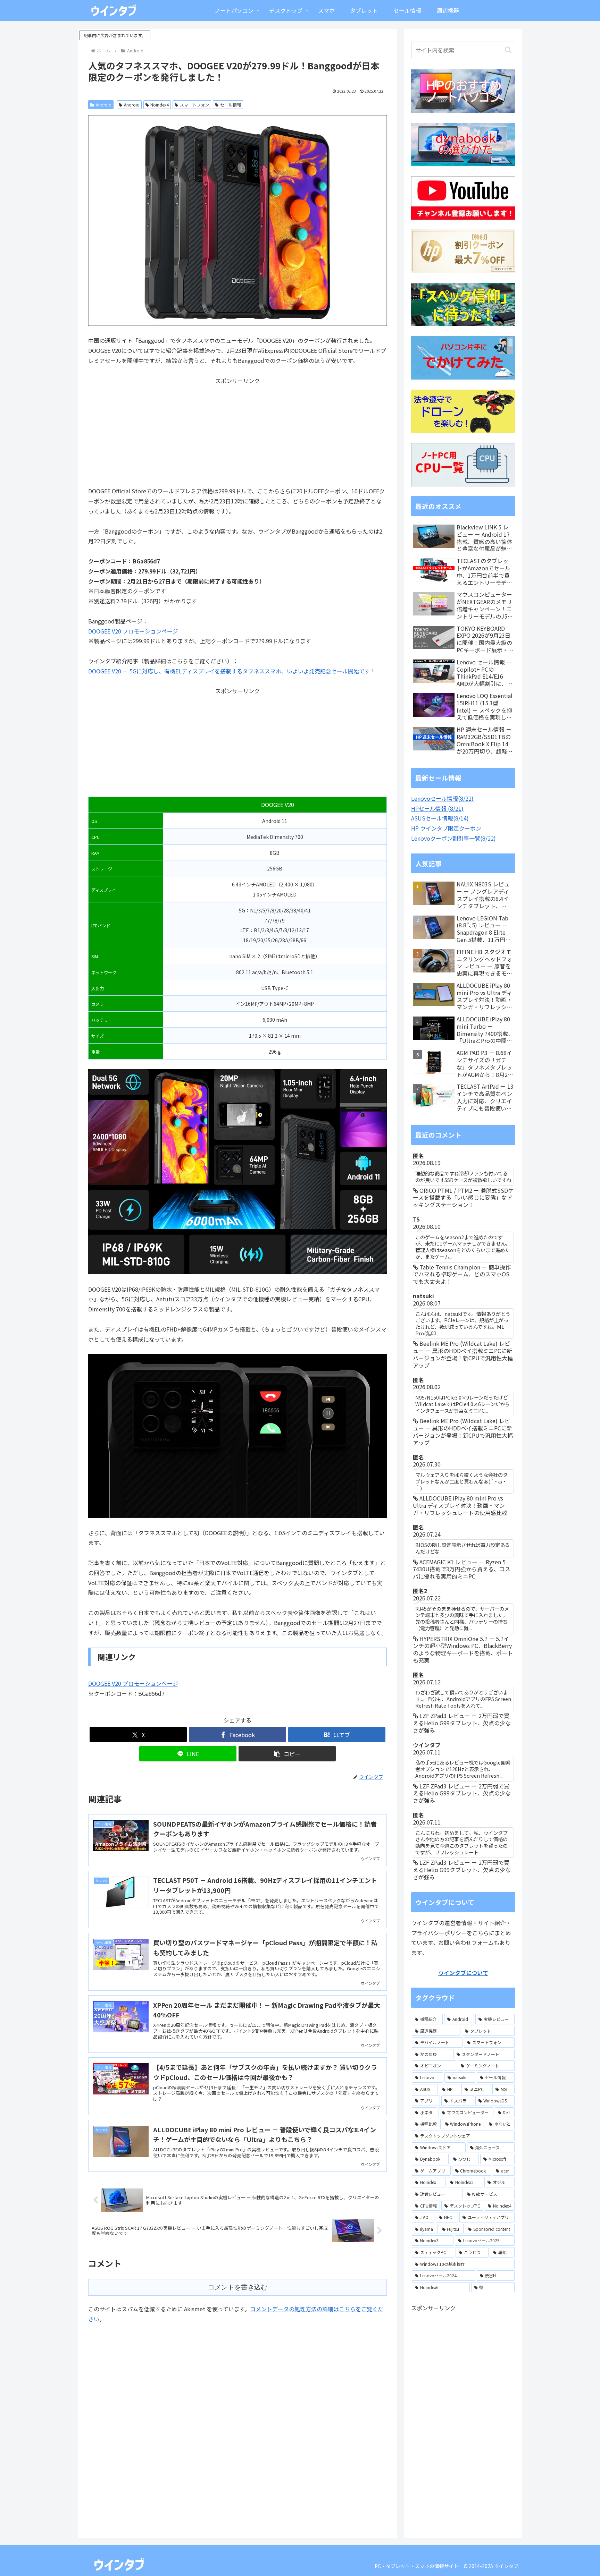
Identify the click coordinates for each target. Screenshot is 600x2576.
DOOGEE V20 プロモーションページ (133, 631)
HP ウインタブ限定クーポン (446, 828)
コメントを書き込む (238, 2287)
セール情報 (231, 105)
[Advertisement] (237, 434)
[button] (287, 1754)
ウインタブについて (463, 1973)
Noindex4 (160, 105)
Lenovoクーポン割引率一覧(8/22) (453, 838)
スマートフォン (194, 105)
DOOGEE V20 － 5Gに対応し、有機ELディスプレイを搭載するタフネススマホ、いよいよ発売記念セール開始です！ (232, 671)
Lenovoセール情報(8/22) (442, 798)
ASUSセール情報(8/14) (440, 818)
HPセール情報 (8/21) (437, 808)
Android (104, 105)
